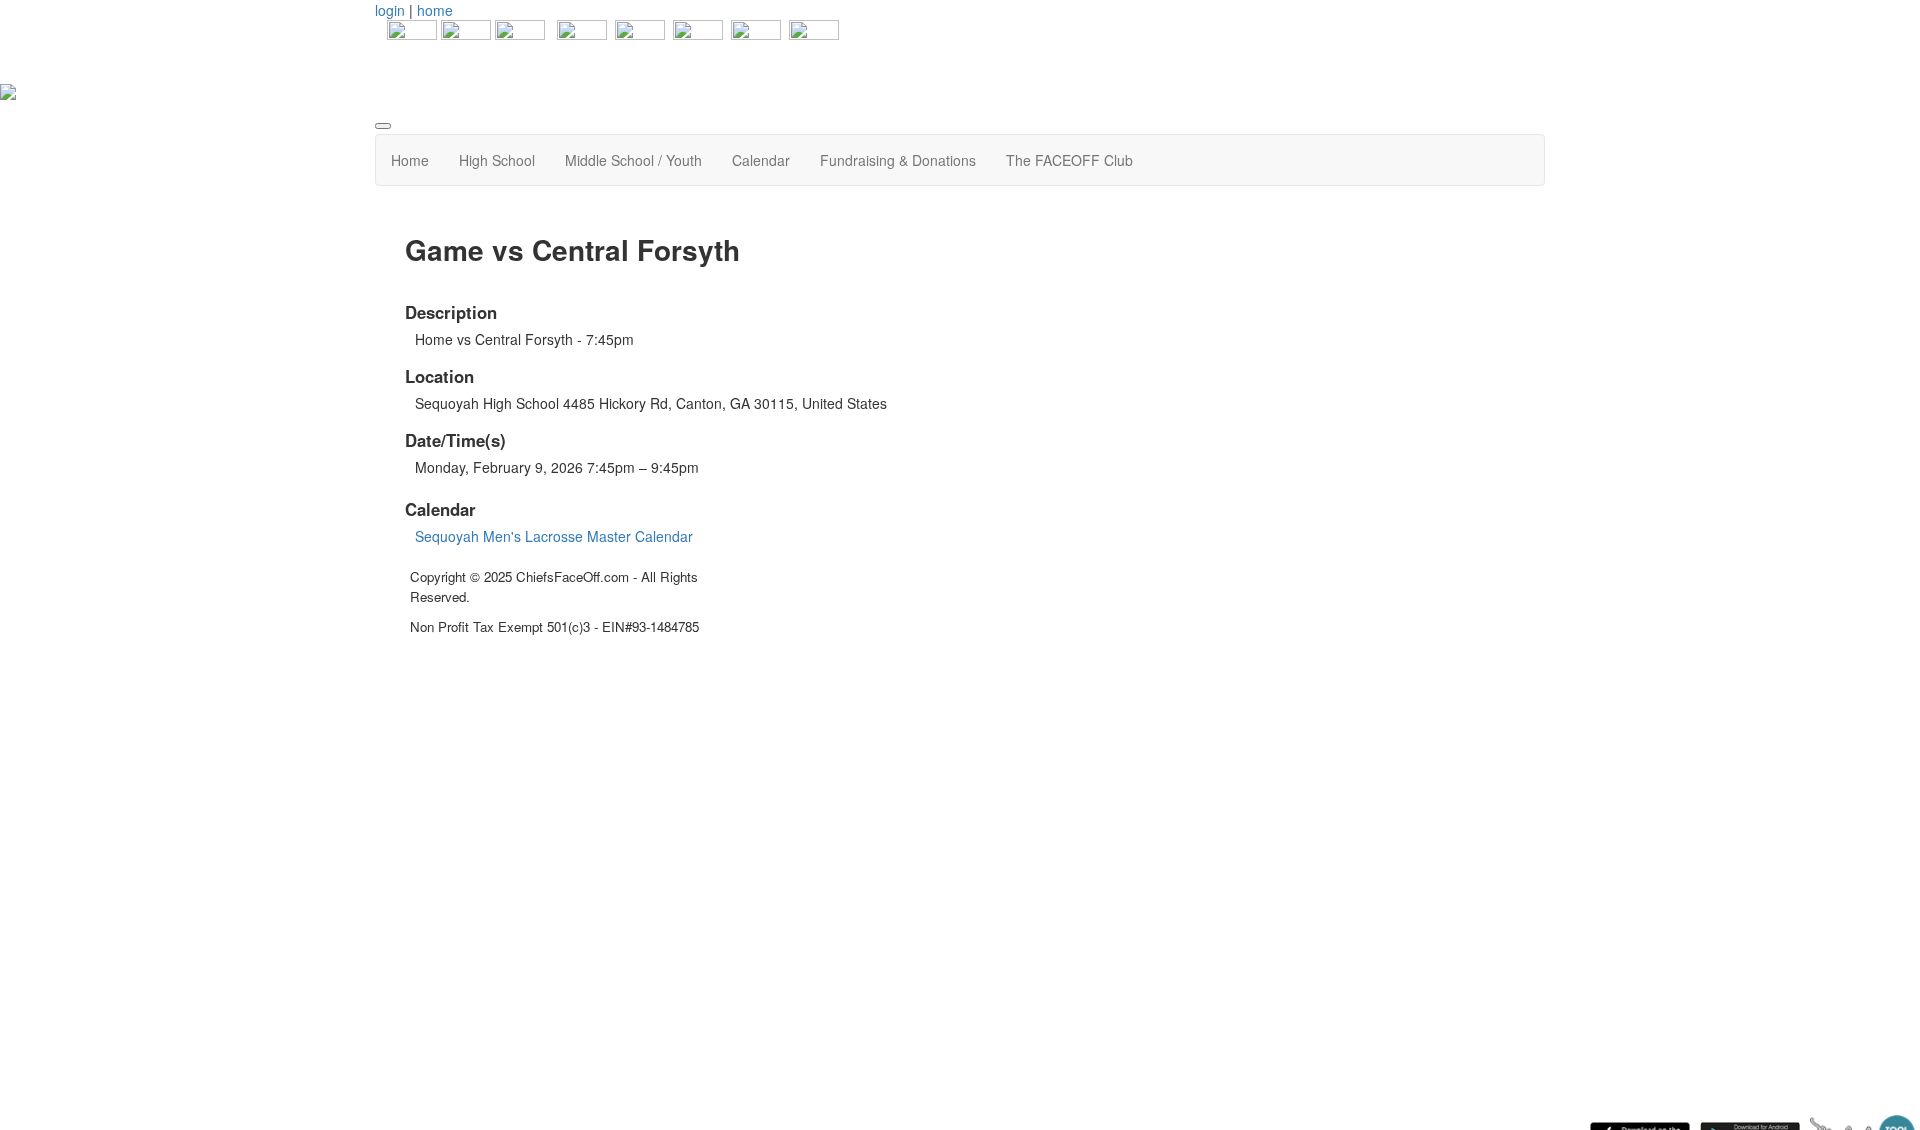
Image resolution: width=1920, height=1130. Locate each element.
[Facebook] (406, 43)
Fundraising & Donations (898, 160)
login (390, 10)
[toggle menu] (383, 126)
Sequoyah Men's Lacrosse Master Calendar (554, 536)
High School (497, 160)
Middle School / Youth (633, 160)
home (435, 10)
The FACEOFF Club (1069, 160)
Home (410, 160)
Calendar (761, 160)
